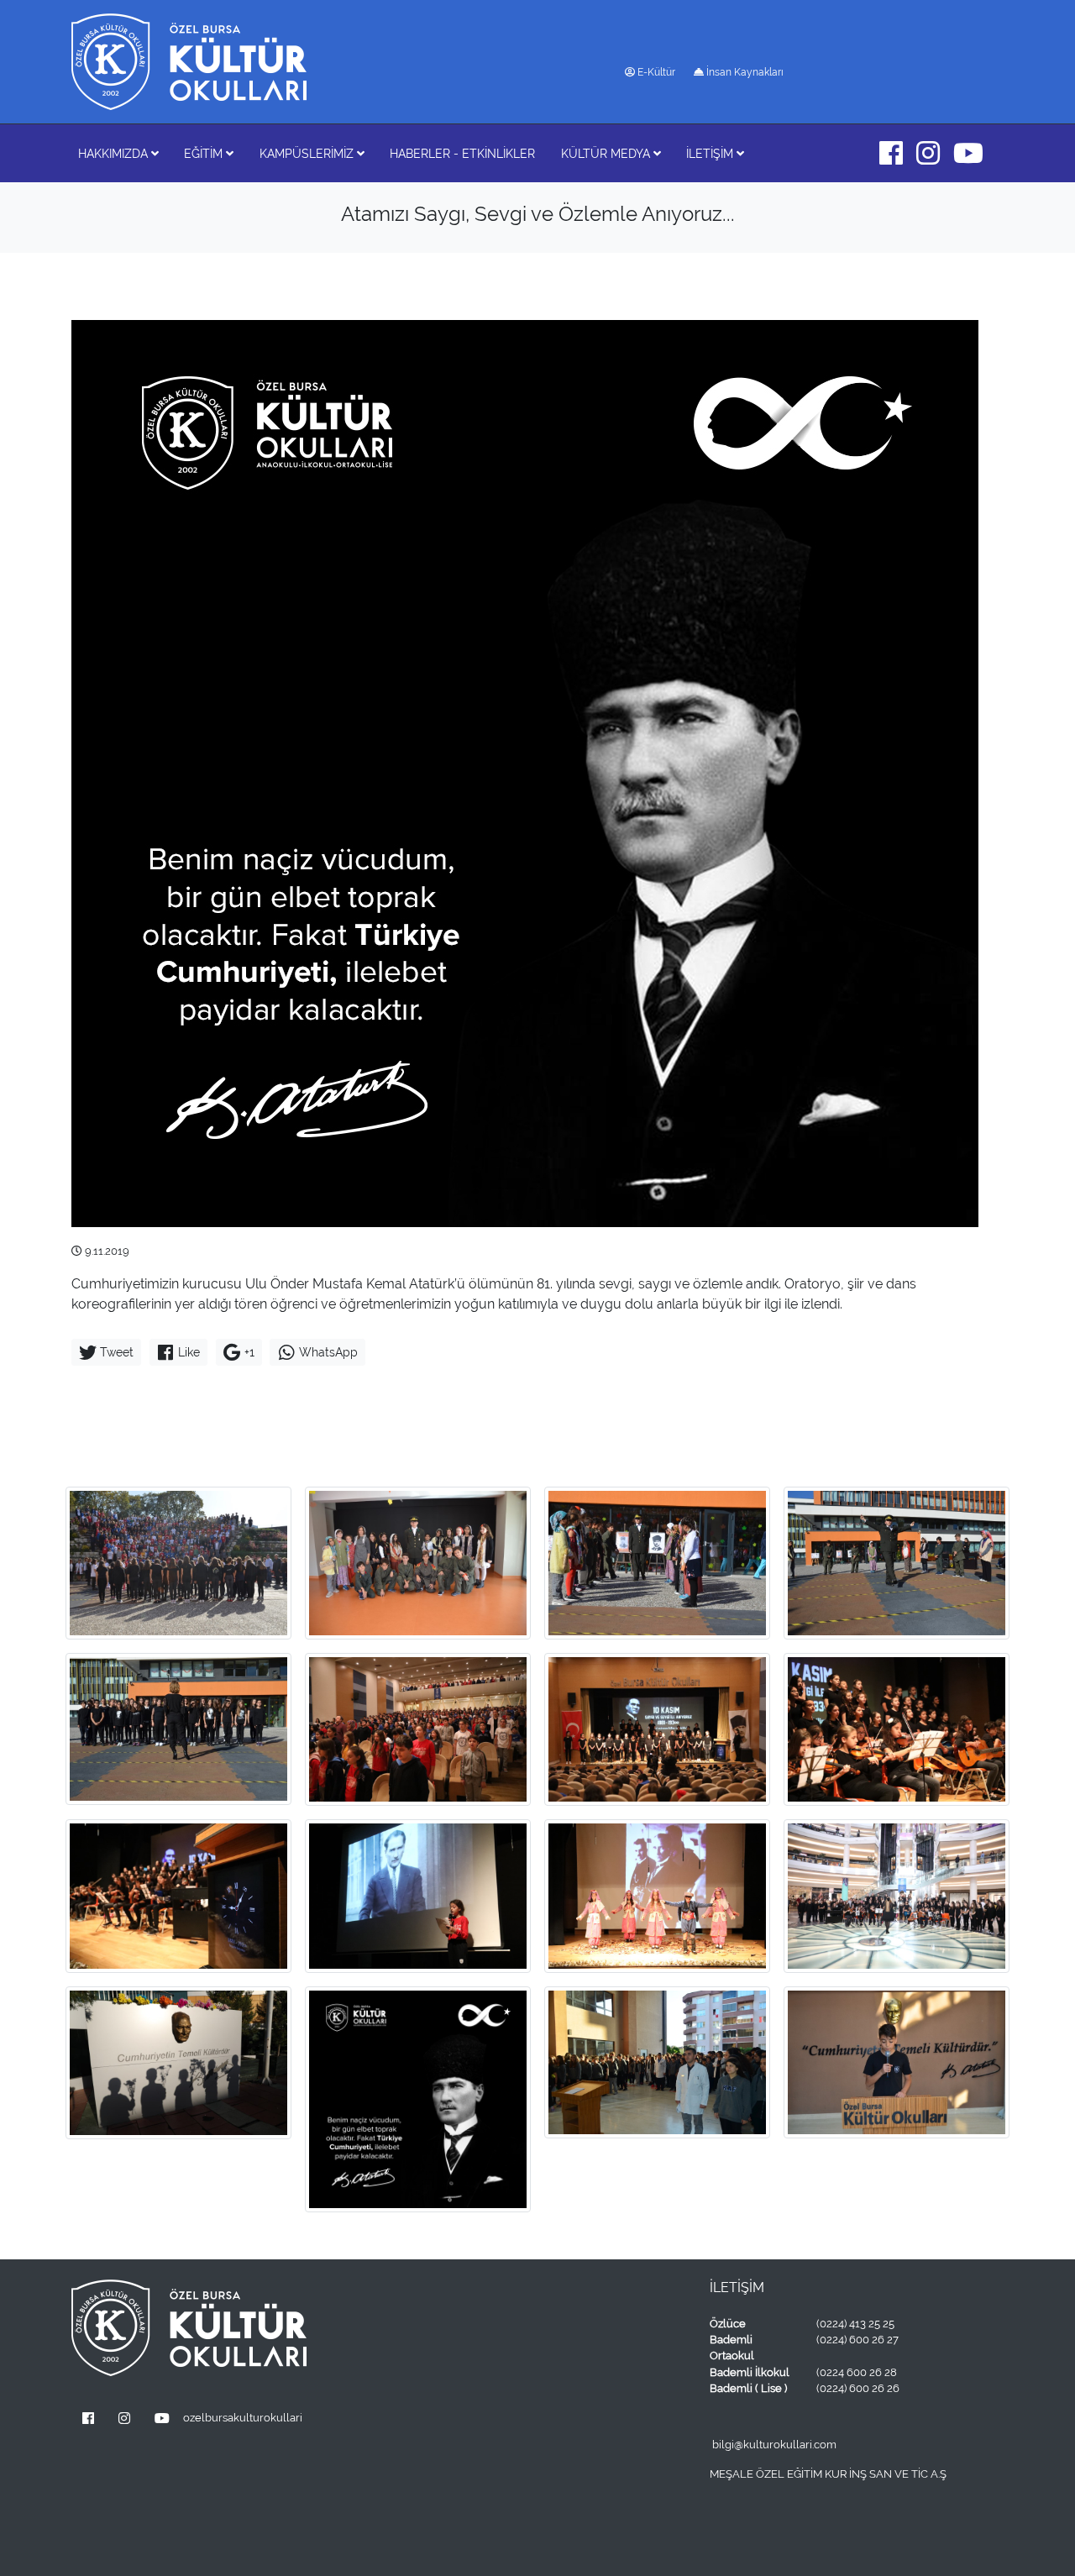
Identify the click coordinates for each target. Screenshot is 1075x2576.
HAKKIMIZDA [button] (115, 153)
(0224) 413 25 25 (855, 2324)
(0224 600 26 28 (857, 2372)
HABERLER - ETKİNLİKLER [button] (462, 153)
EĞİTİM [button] (205, 153)
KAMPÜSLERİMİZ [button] (308, 153)
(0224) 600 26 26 (858, 2388)
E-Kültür (655, 72)
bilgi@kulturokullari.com (774, 2445)
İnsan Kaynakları (744, 72)
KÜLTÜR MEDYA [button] (607, 153)
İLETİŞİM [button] (711, 153)
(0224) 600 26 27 (857, 2340)
